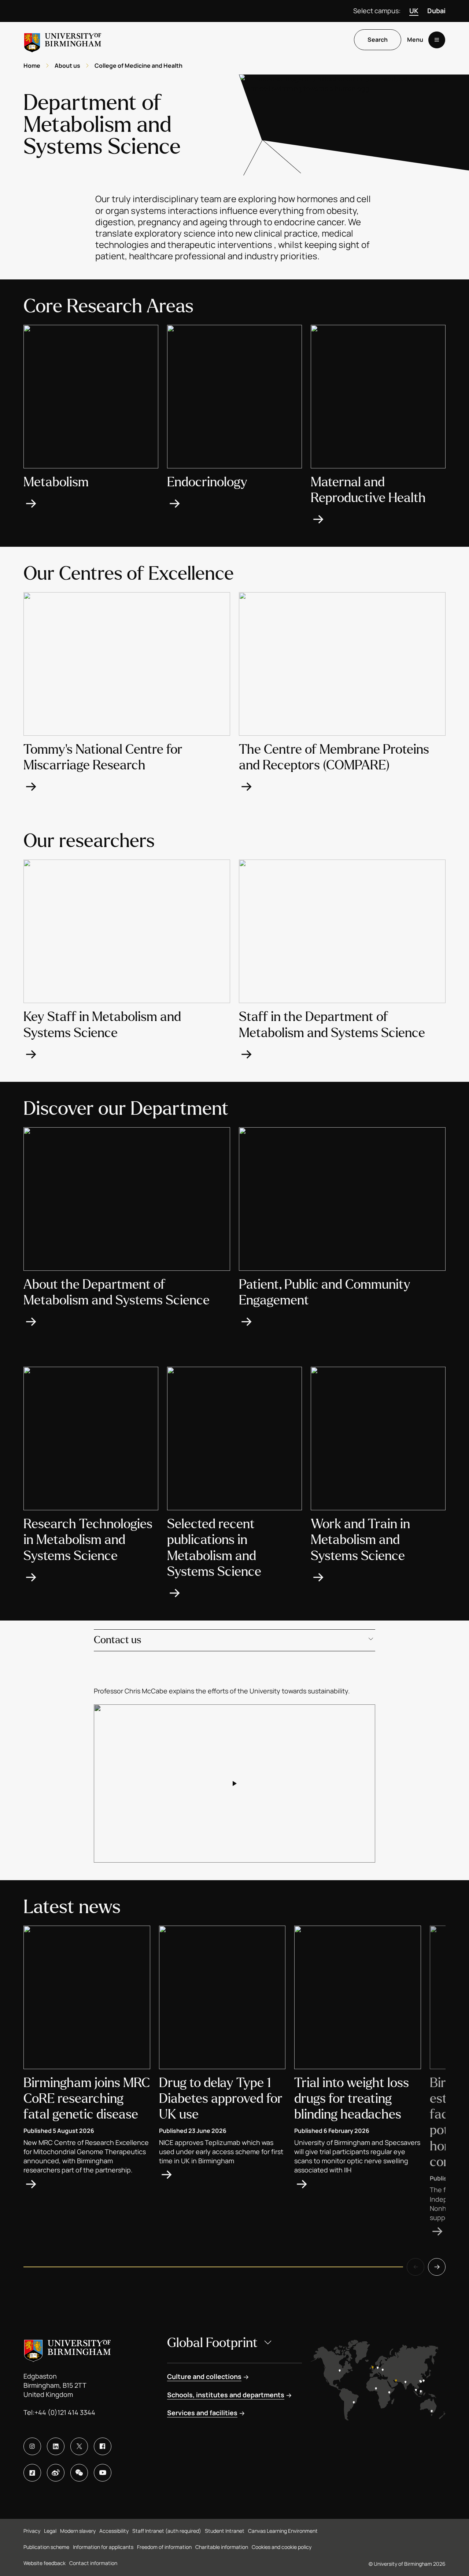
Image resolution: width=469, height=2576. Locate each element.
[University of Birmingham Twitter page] (79, 2446)
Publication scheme (46, 2547)
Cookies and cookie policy (282, 2547)
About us (67, 66)
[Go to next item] (437, 2267)
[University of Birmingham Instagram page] (32, 2446)
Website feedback (45, 2563)
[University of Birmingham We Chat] (79, 2473)
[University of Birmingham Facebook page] (103, 2446)
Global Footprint (212, 2343)
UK (414, 11)
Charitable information (222, 2547)
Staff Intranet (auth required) (167, 2531)
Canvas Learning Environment (283, 2531)
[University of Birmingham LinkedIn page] (56, 2446)
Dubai (436, 11)
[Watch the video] (234, 1783)
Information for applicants (103, 2547)
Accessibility (114, 2531)
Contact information (93, 2563)
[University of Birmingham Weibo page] (56, 2473)
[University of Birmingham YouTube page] (103, 2473)
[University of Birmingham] (63, 40)
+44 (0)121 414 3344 (65, 2412)
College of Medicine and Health (139, 66)
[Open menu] (437, 40)
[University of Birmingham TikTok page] (32, 2473)
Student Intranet (225, 2531)
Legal (50, 2531)
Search (378, 40)
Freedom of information (164, 2547)
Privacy (32, 2531)
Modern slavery (78, 2531)
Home (32, 66)
